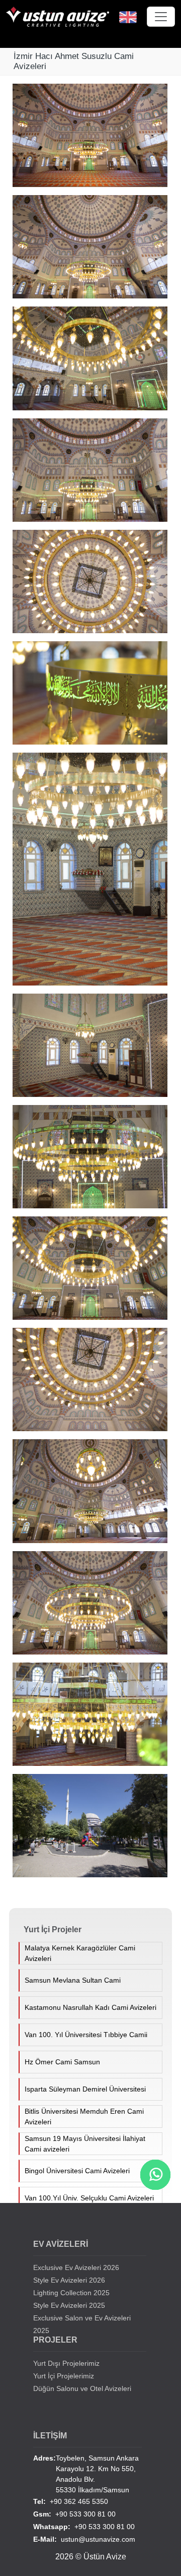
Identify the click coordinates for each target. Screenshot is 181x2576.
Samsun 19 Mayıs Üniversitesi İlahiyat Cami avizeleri (85, 2144)
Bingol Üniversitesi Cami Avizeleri (77, 2171)
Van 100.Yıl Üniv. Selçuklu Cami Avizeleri (89, 2198)
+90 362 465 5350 (71, 2501)
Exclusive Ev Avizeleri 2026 (76, 2267)
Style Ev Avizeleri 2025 (69, 2305)
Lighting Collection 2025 (71, 2293)
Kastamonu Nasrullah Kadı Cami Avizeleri (90, 2007)
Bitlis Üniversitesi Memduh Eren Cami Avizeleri (84, 2117)
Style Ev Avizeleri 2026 (69, 2280)
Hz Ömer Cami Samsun (62, 2062)
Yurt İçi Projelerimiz (64, 2376)
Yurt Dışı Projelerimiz (66, 2363)
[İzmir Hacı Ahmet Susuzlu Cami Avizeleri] (93, 139)
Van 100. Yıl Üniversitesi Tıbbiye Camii (86, 2035)
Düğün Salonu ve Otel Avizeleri (82, 2388)
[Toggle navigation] (161, 17)
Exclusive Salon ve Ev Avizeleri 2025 (82, 2324)
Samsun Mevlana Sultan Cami (73, 1980)
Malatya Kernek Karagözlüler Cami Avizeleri (80, 1953)
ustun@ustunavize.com (84, 2539)
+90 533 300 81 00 (74, 2514)
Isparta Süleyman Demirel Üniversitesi (85, 2089)
